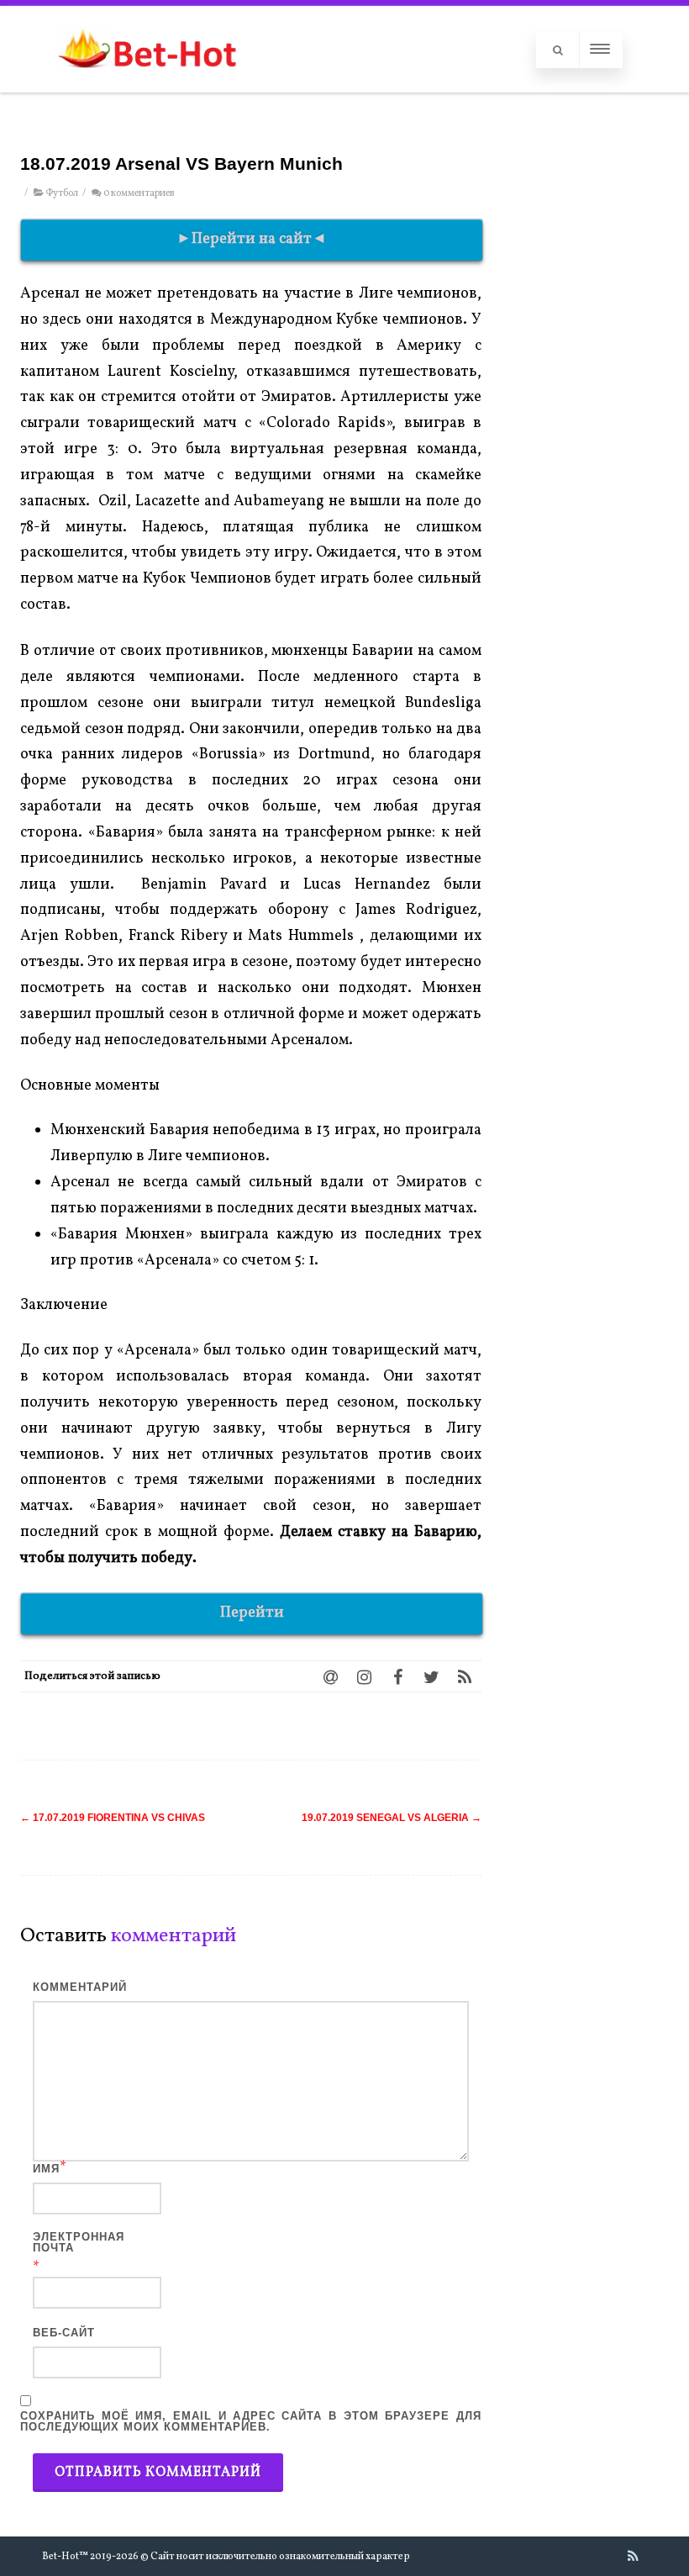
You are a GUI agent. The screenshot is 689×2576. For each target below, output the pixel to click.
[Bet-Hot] (147, 84)
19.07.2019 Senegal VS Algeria (392, 1818)
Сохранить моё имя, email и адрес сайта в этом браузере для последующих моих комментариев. (251, 2421)
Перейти (252, 1613)
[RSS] (465, 1676)
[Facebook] (397, 1676)
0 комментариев (139, 193)
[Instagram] (364, 1676)
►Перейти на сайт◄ (252, 239)
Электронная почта (79, 2242)
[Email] (330, 1676)
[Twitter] (431, 1676)
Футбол (62, 193)
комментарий (80, 1987)
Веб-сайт (64, 2333)
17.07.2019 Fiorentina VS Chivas (113, 1818)
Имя (46, 2169)
